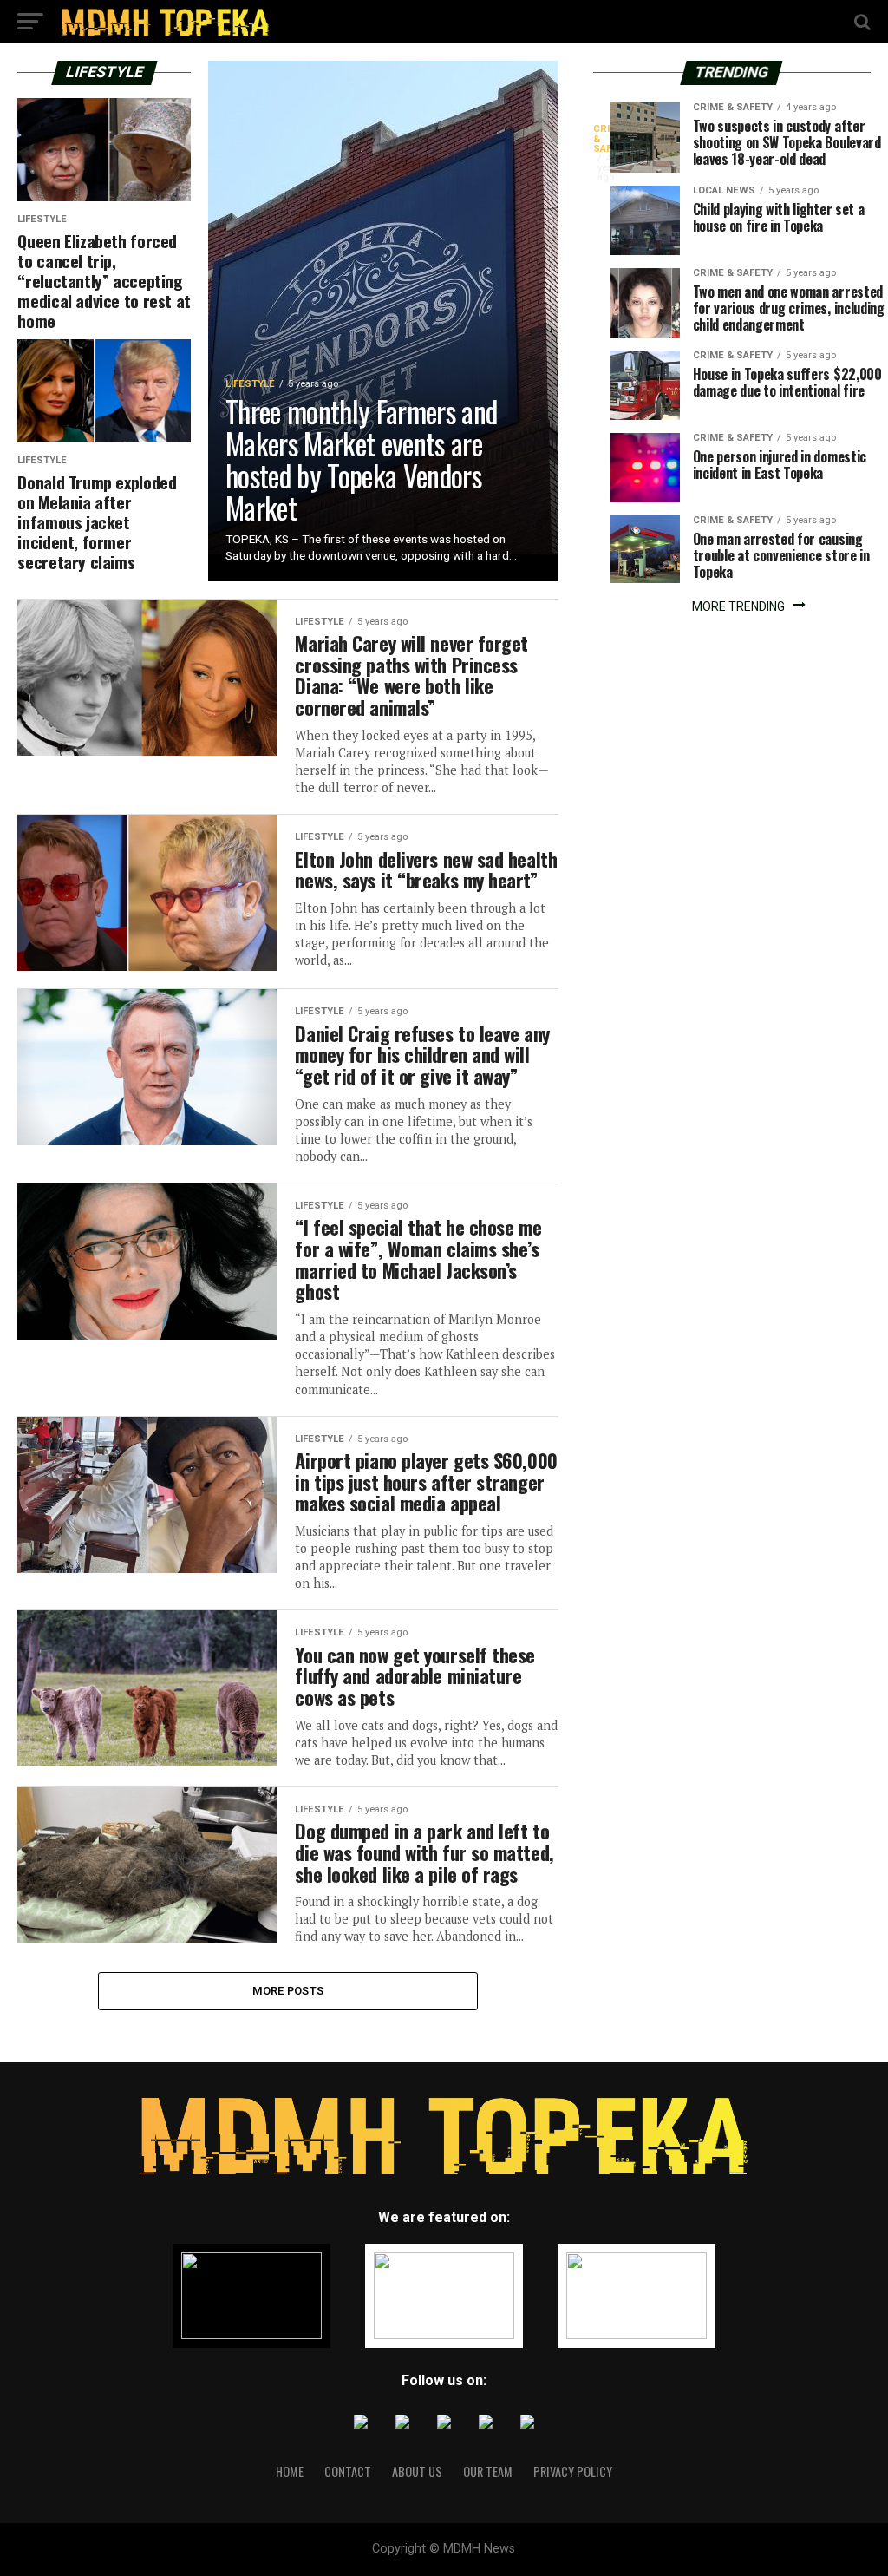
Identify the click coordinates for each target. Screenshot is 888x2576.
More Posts (288, 1991)
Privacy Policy (573, 2471)
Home (290, 2471)
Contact (348, 2471)
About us (417, 2471)
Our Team (488, 2471)
